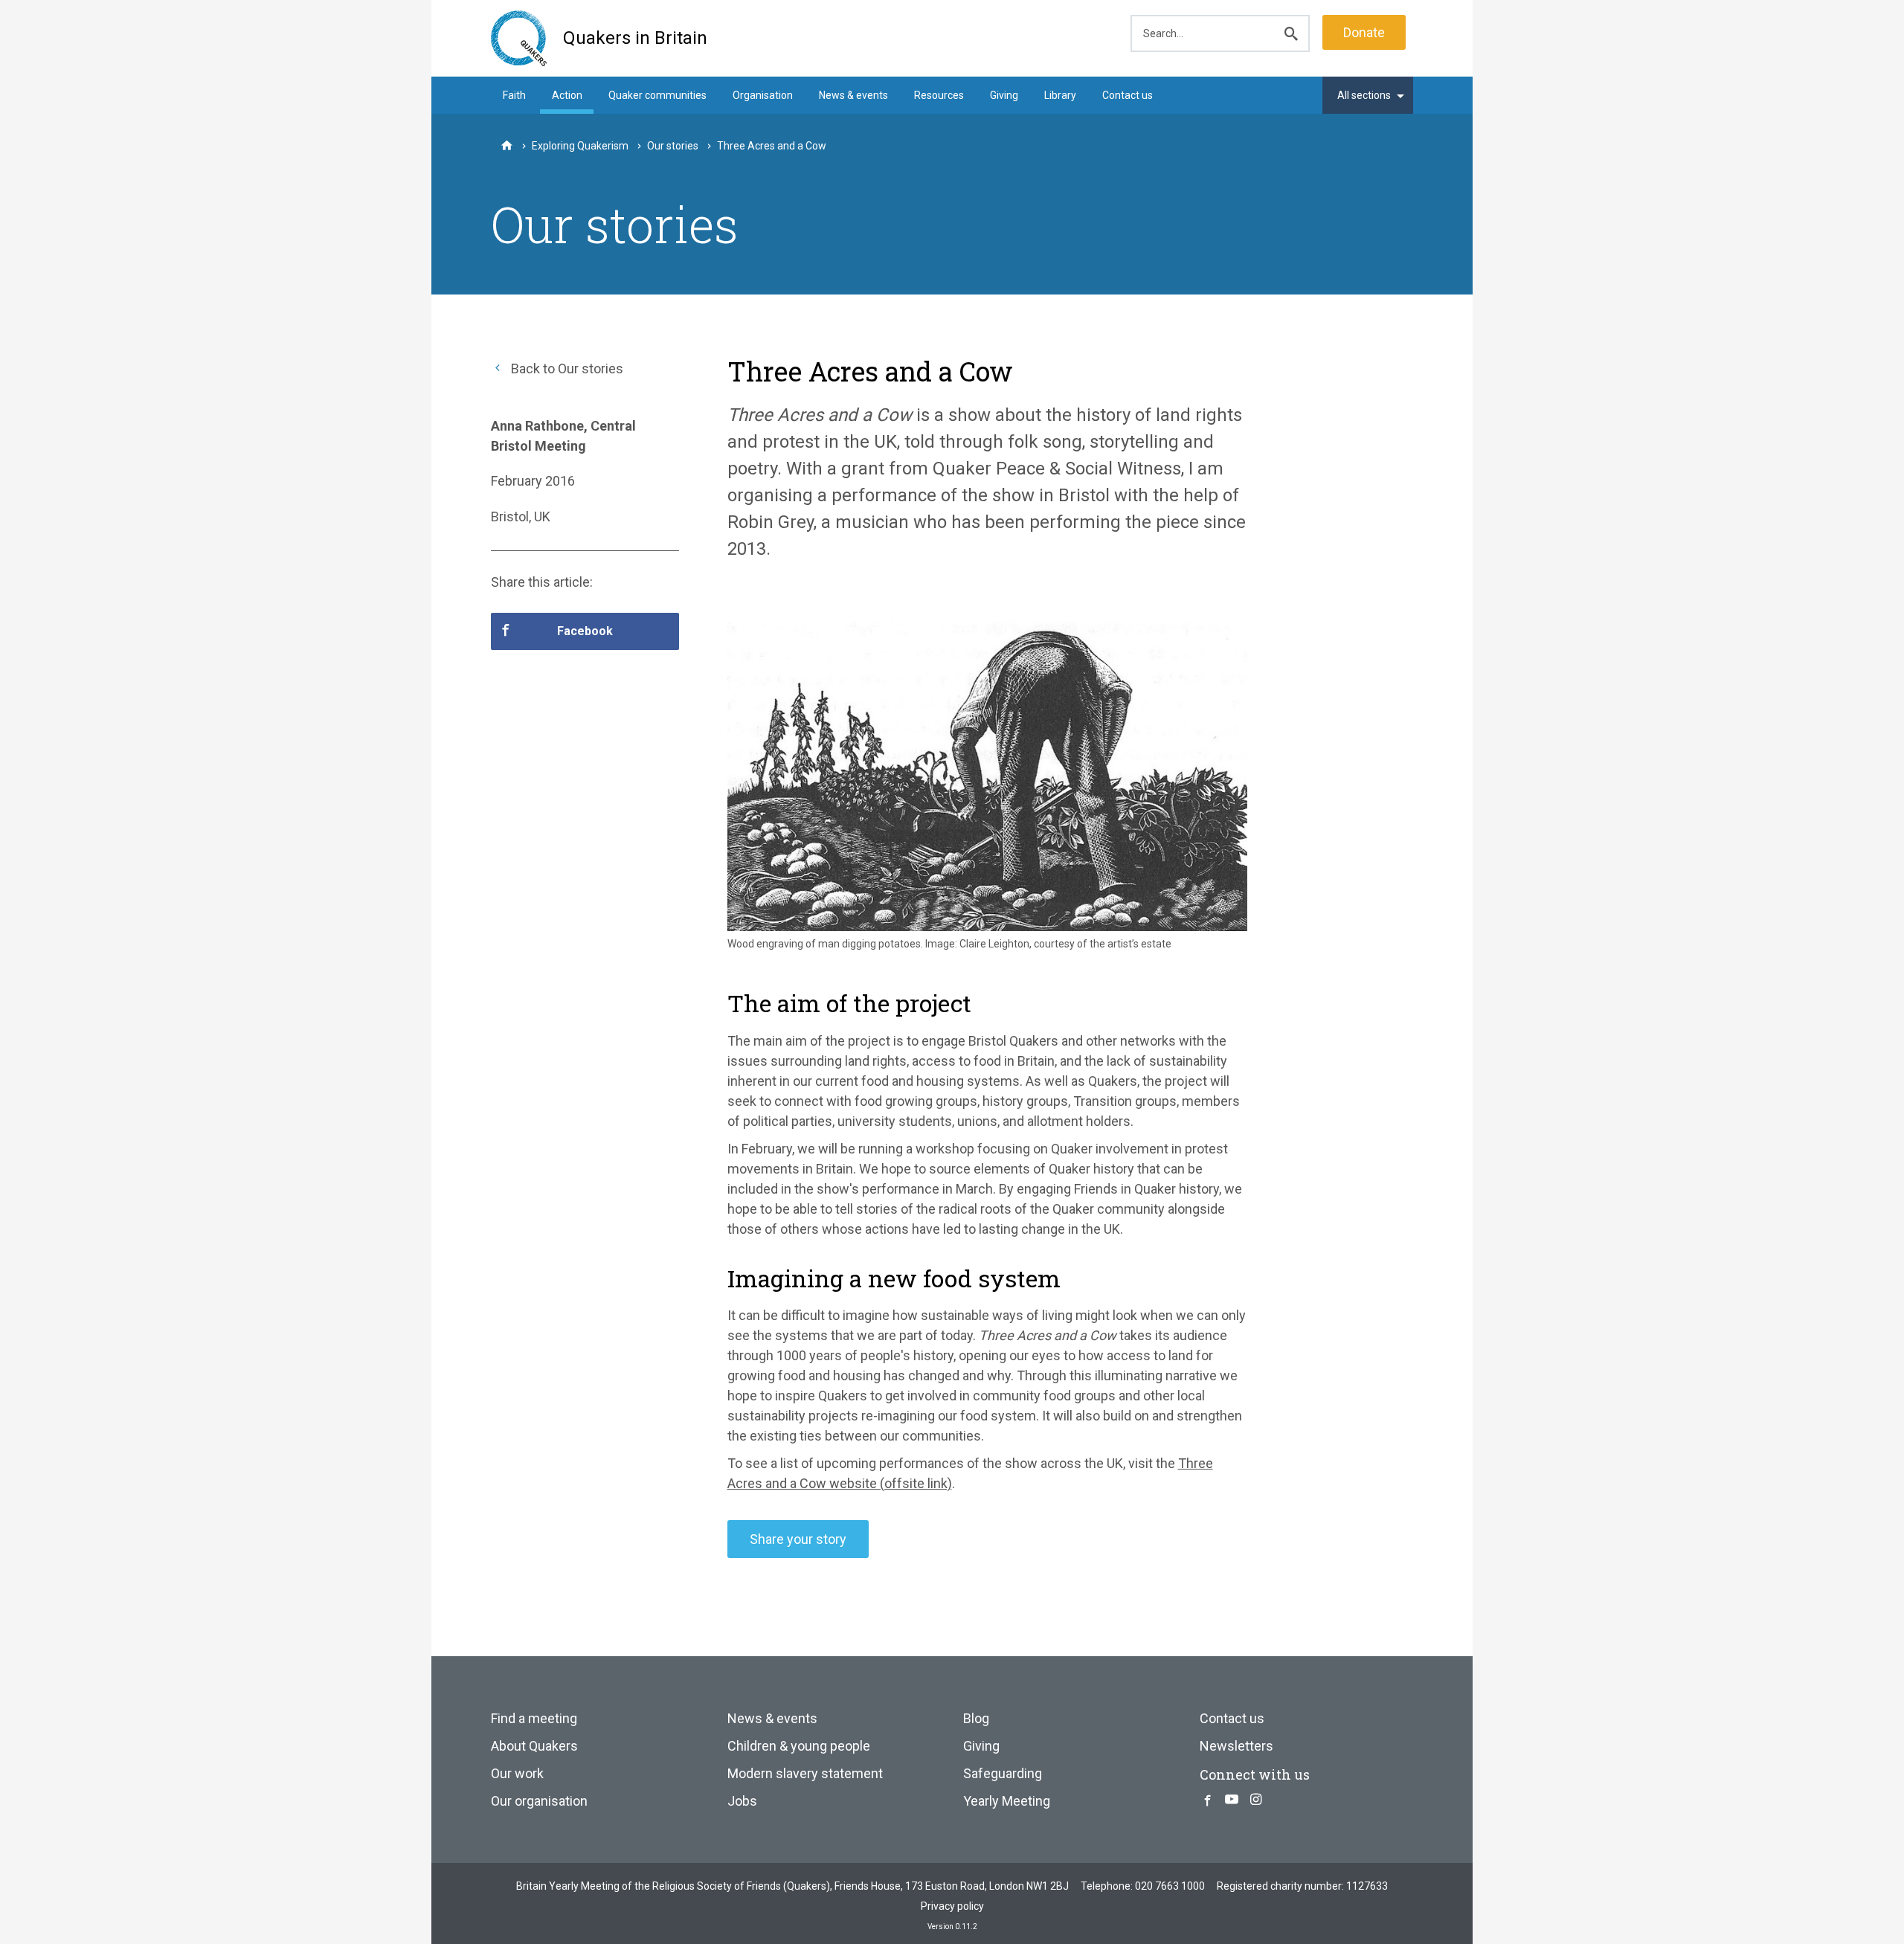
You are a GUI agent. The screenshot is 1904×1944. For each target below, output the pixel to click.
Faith (514, 95)
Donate (1364, 32)
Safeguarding (1003, 1773)
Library (1060, 95)
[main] (952, 959)
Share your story (798, 1539)
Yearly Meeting (1007, 1801)
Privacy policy (952, 1906)
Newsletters (1236, 1746)
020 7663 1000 (1170, 1886)
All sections (1364, 95)
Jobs (742, 1801)
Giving (1004, 95)
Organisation (763, 95)
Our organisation (539, 1801)
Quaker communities (657, 95)
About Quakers (534, 1746)
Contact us (1128, 95)
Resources (939, 95)
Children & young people (799, 1746)
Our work (517, 1773)
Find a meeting (534, 1718)
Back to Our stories (566, 368)
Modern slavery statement (805, 1773)
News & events (853, 95)
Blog (976, 1718)
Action (567, 95)
